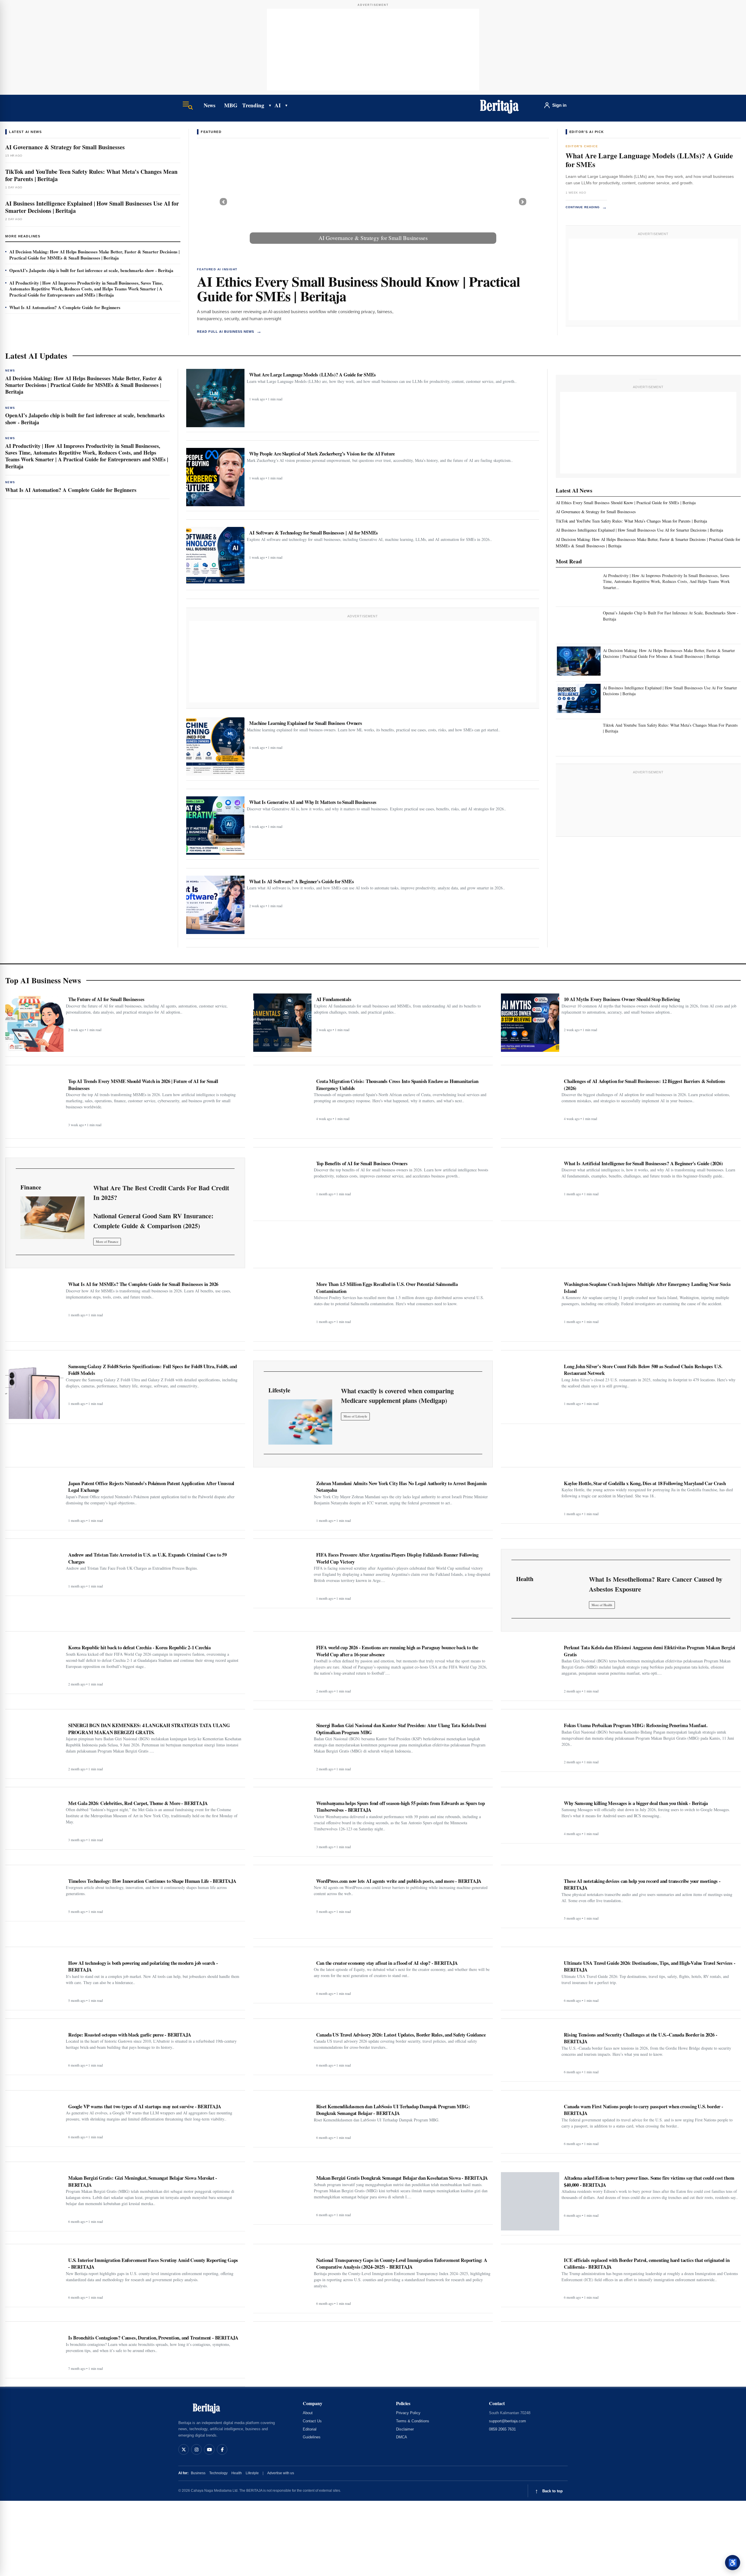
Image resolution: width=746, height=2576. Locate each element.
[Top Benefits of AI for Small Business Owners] (282, 1187)
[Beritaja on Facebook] (222, 2449)
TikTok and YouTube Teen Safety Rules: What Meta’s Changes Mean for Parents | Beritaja (91, 175)
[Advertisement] (373, 50)
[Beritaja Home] (499, 105)
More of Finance (107, 1241)
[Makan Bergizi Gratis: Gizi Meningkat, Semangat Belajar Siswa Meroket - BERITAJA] (34, 2199)
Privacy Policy (408, 2413)
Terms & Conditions (413, 2421)
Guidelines (312, 2437)
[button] (223, 202)
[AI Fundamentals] (282, 1023)
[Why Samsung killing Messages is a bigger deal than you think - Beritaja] (530, 1818)
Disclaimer (405, 2429)
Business (198, 2473)
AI (278, 105)
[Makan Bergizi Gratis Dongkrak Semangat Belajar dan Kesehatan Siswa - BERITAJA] (282, 2196)
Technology (218, 2473)
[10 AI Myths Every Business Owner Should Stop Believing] (530, 1023)
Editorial (310, 2429)
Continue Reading (586, 207)
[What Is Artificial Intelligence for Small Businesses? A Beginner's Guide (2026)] (530, 1187)
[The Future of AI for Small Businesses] (34, 1023)
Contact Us (312, 2421)
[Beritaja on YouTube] (209, 2449)
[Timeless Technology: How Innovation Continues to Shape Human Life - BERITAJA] (34, 1896)
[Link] (52, 1218)
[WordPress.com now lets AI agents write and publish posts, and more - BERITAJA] (282, 1904)
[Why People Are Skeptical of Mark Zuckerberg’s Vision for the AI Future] (215, 477)
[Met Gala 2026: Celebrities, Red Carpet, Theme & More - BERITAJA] (34, 1821)
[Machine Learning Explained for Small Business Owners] (215, 746)
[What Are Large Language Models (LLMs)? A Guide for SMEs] (215, 398)
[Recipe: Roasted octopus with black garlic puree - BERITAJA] (34, 2050)
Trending (253, 105)
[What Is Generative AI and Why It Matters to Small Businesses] (215, 826)
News (209, 105)
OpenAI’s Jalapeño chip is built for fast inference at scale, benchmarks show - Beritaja (91, 270)
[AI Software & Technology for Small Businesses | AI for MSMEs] (215, 556)
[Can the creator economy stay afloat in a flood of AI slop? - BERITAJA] (282, 1978)
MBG (231, 105)
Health (237, 2473)
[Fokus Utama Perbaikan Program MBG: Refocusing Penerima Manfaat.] (530, 1743)
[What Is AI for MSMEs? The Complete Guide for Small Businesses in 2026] (34, 1308)
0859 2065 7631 (502, 2429)
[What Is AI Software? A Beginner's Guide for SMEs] (215, 905)
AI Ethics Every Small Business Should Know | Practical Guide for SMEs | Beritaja (358, 288)
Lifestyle (252, 2473)
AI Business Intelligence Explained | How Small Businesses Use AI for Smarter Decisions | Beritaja (92, 207)
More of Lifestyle (355, 1416)
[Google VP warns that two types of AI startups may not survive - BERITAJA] (34, 2121)
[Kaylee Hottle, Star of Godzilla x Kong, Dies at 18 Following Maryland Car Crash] (530, 1498)
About (308, 2413)
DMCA (402, 2437)
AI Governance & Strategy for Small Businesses (65, 147)
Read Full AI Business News (229, 331)
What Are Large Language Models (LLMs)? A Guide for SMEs (649, 160)
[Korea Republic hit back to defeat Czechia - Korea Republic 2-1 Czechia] (34, 1665)
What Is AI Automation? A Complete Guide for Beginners (65, 307)
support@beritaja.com (507, 2421)
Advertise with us (281, 2473)
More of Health (602, 1605)
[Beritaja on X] (184, 2449)
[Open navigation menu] (188, 105)
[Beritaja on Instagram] (196, 2449)
